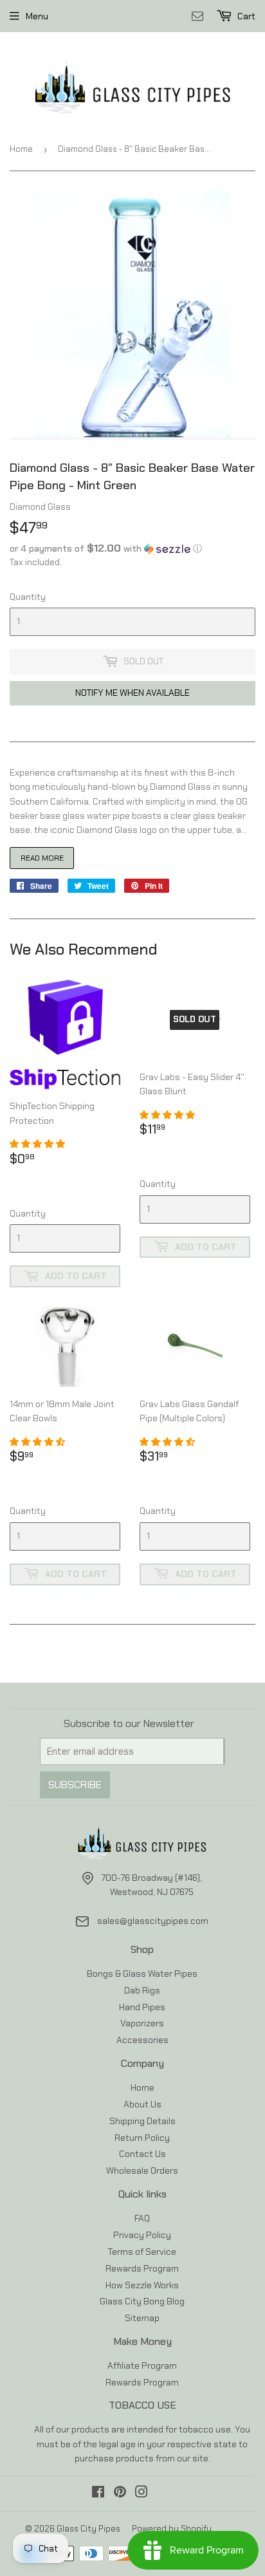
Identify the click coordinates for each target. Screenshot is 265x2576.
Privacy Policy (142, 2235)
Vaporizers (142, 2023)
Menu (37, 16)
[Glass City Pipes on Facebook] (98, 2494)
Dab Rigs (142, 1990)
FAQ (142, 2218)
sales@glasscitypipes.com (153, 1921)
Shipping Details (142, 2121)
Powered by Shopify (172, 2529)
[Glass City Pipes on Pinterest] (120, 2494)
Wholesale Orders (142, 2170)
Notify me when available (132, 693)
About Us (142, 2104)
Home (21, 149)
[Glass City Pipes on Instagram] (142, 2494)
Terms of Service (142, 2252)
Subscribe (75, 1785)
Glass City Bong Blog (142, 2301)
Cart (245, 16)
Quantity (28, 597)
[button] (132, 548)
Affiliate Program (142, 2366)
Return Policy (142, 2138)
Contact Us (142, 2154)
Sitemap (142, 2318)
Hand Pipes (142, 2007)
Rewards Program (142, 2268)
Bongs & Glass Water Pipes (142, 1974)
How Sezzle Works (142, 2285)
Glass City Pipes (88, 2529)
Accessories (142, 2040)
